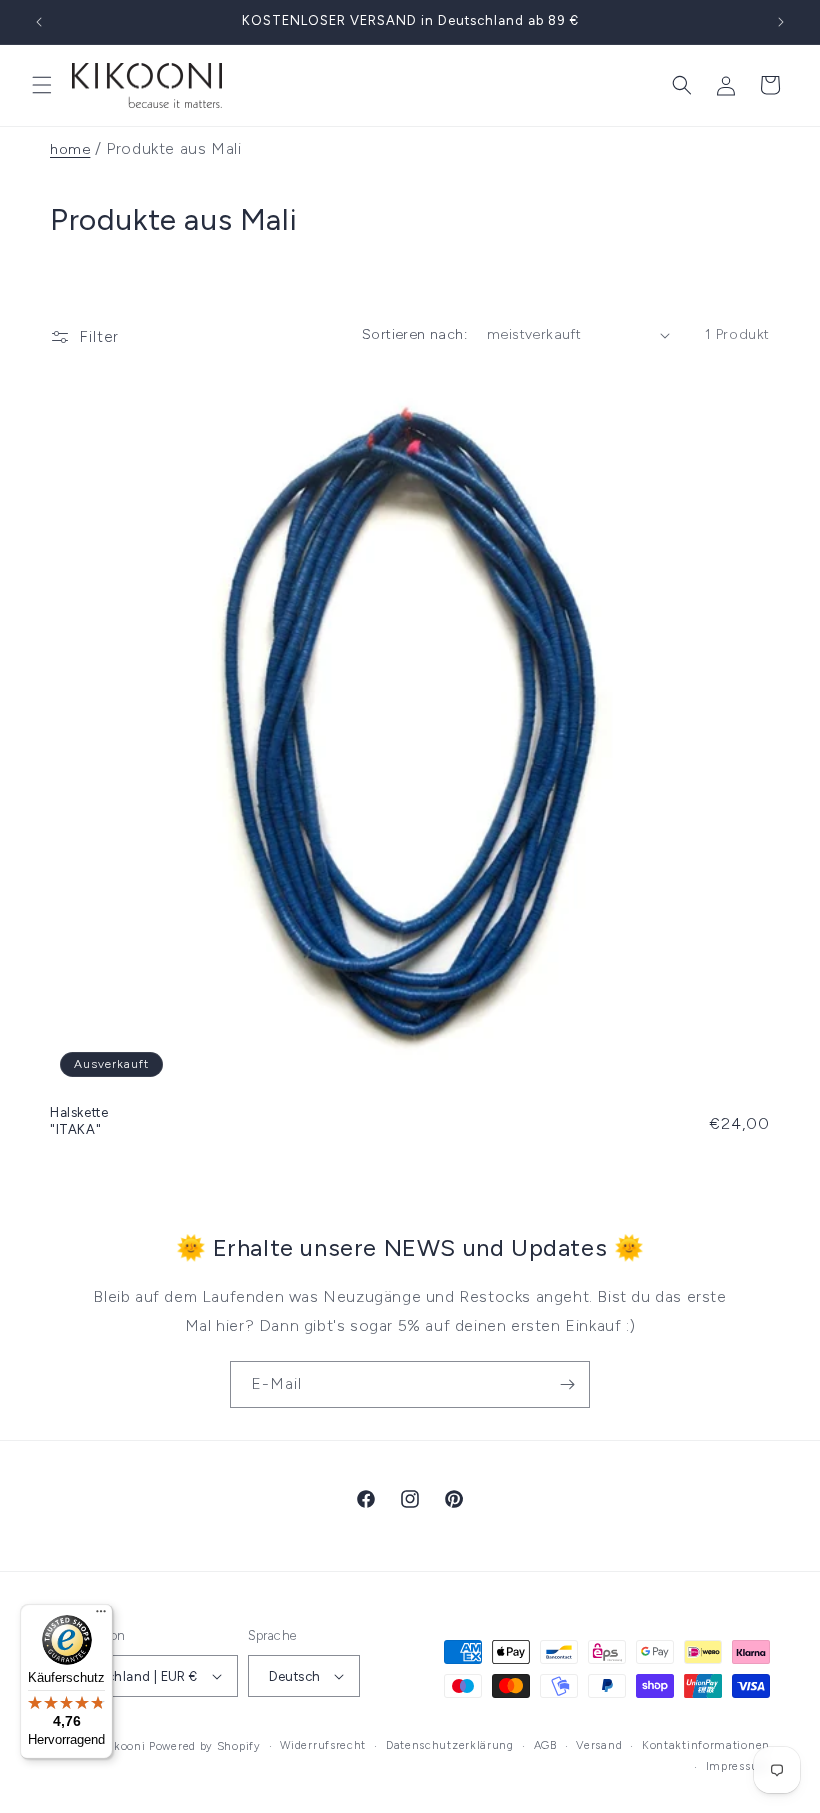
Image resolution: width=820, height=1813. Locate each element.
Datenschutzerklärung (450, 1745)
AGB (545, 1745)
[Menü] (101, 1616)
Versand (599, 1745)
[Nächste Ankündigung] (781, 22)
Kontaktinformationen (706, 1745)
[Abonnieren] (567, 1384)
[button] (42, 85)
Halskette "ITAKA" (79, 1121)
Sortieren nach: (414, 334)
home (70, 149)
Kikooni (123, 1746)
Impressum (738, 1766)
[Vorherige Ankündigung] (39, 22)
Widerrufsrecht (323, 1745)
